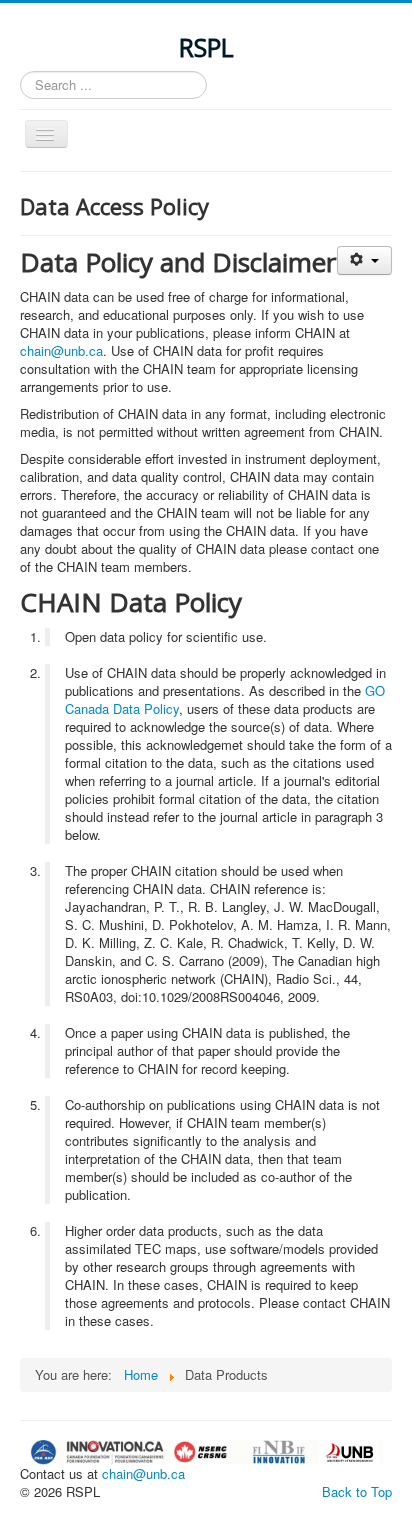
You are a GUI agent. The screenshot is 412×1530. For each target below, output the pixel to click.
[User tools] (364, 260)
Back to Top (357, 1491)
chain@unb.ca (61, 350)
